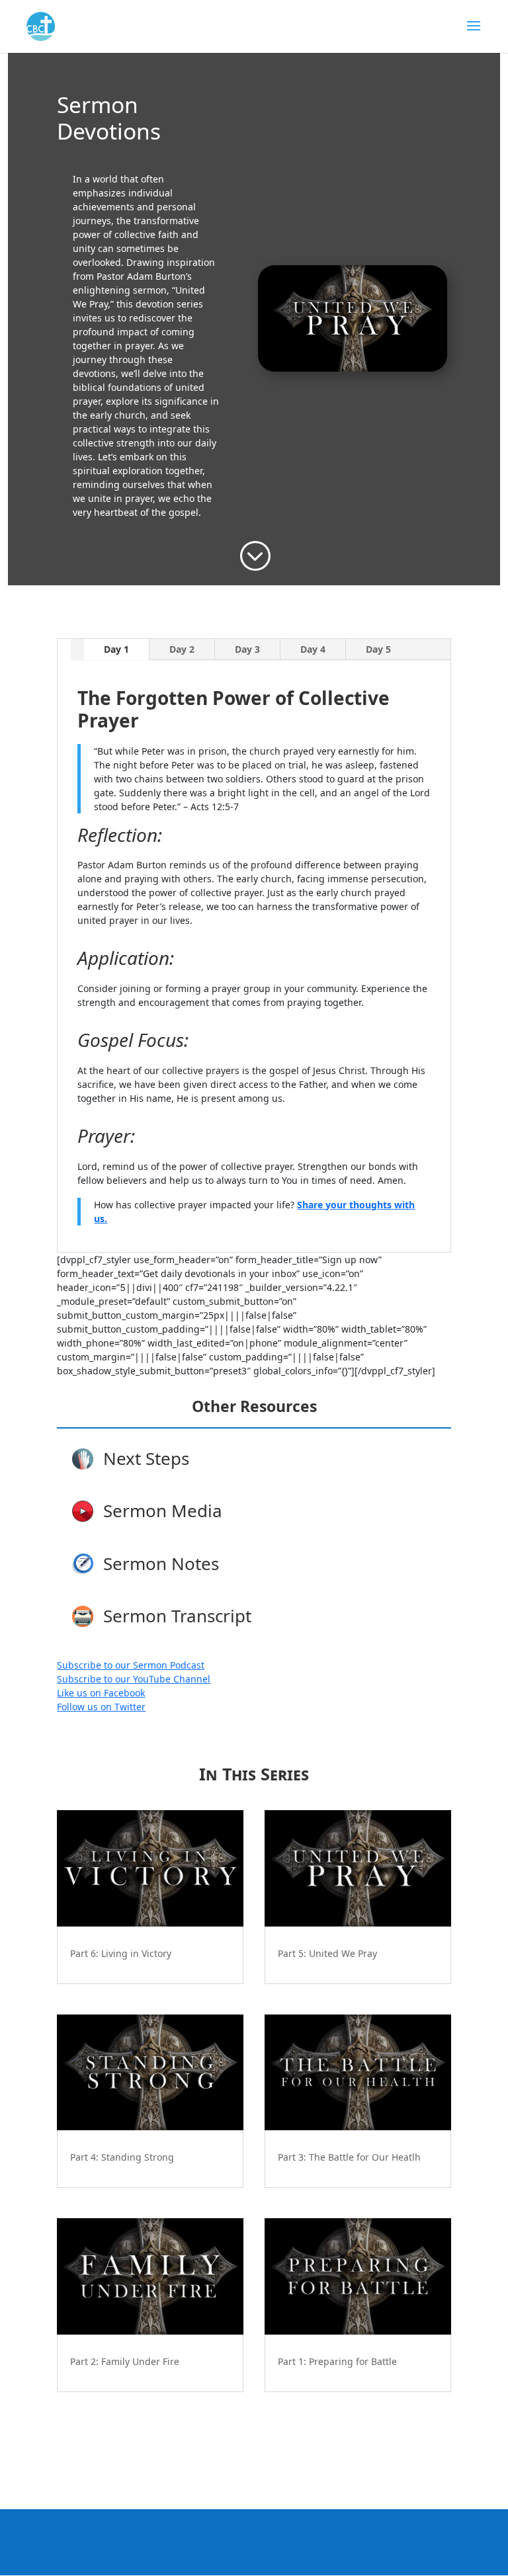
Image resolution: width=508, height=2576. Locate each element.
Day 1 (116, 649)
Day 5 (378, 649)
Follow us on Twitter (101, 1707)
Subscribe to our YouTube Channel (134, 1679)
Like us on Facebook (101, 1693)
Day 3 (247, 649)
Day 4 (313, 649)
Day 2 (182, 649)
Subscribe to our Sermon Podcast (131, 1665)
